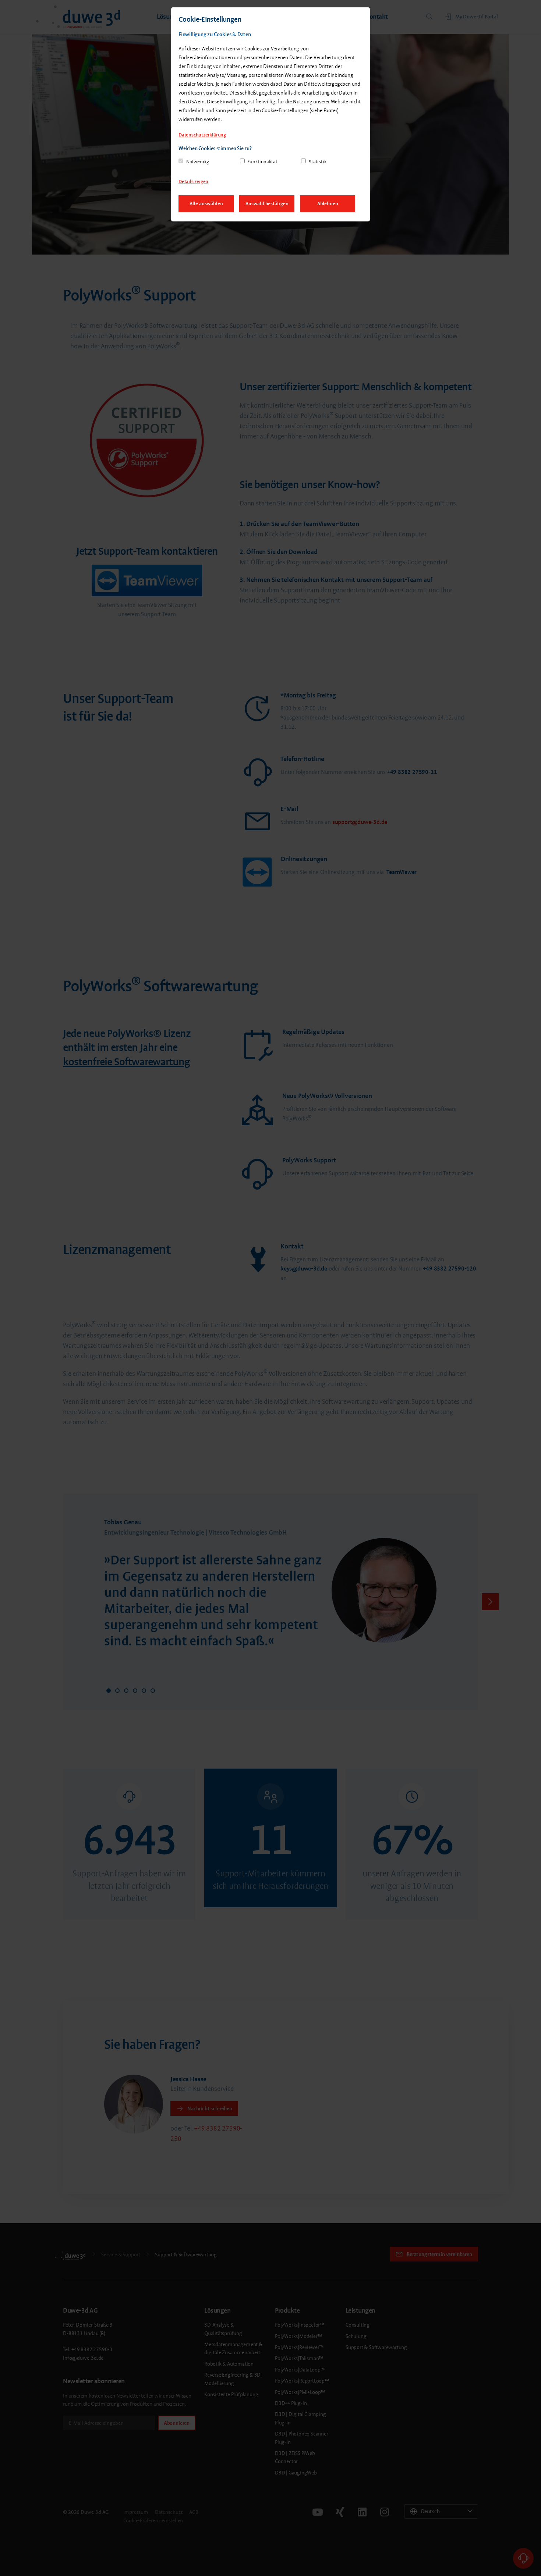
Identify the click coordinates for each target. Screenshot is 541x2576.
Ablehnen (328, 204)
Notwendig (198, 162)
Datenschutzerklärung (202, 135)
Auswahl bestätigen (267, 204)
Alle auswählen (206, 204)
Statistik (318, 162)
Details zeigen (193, 182)
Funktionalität (262, 162)
